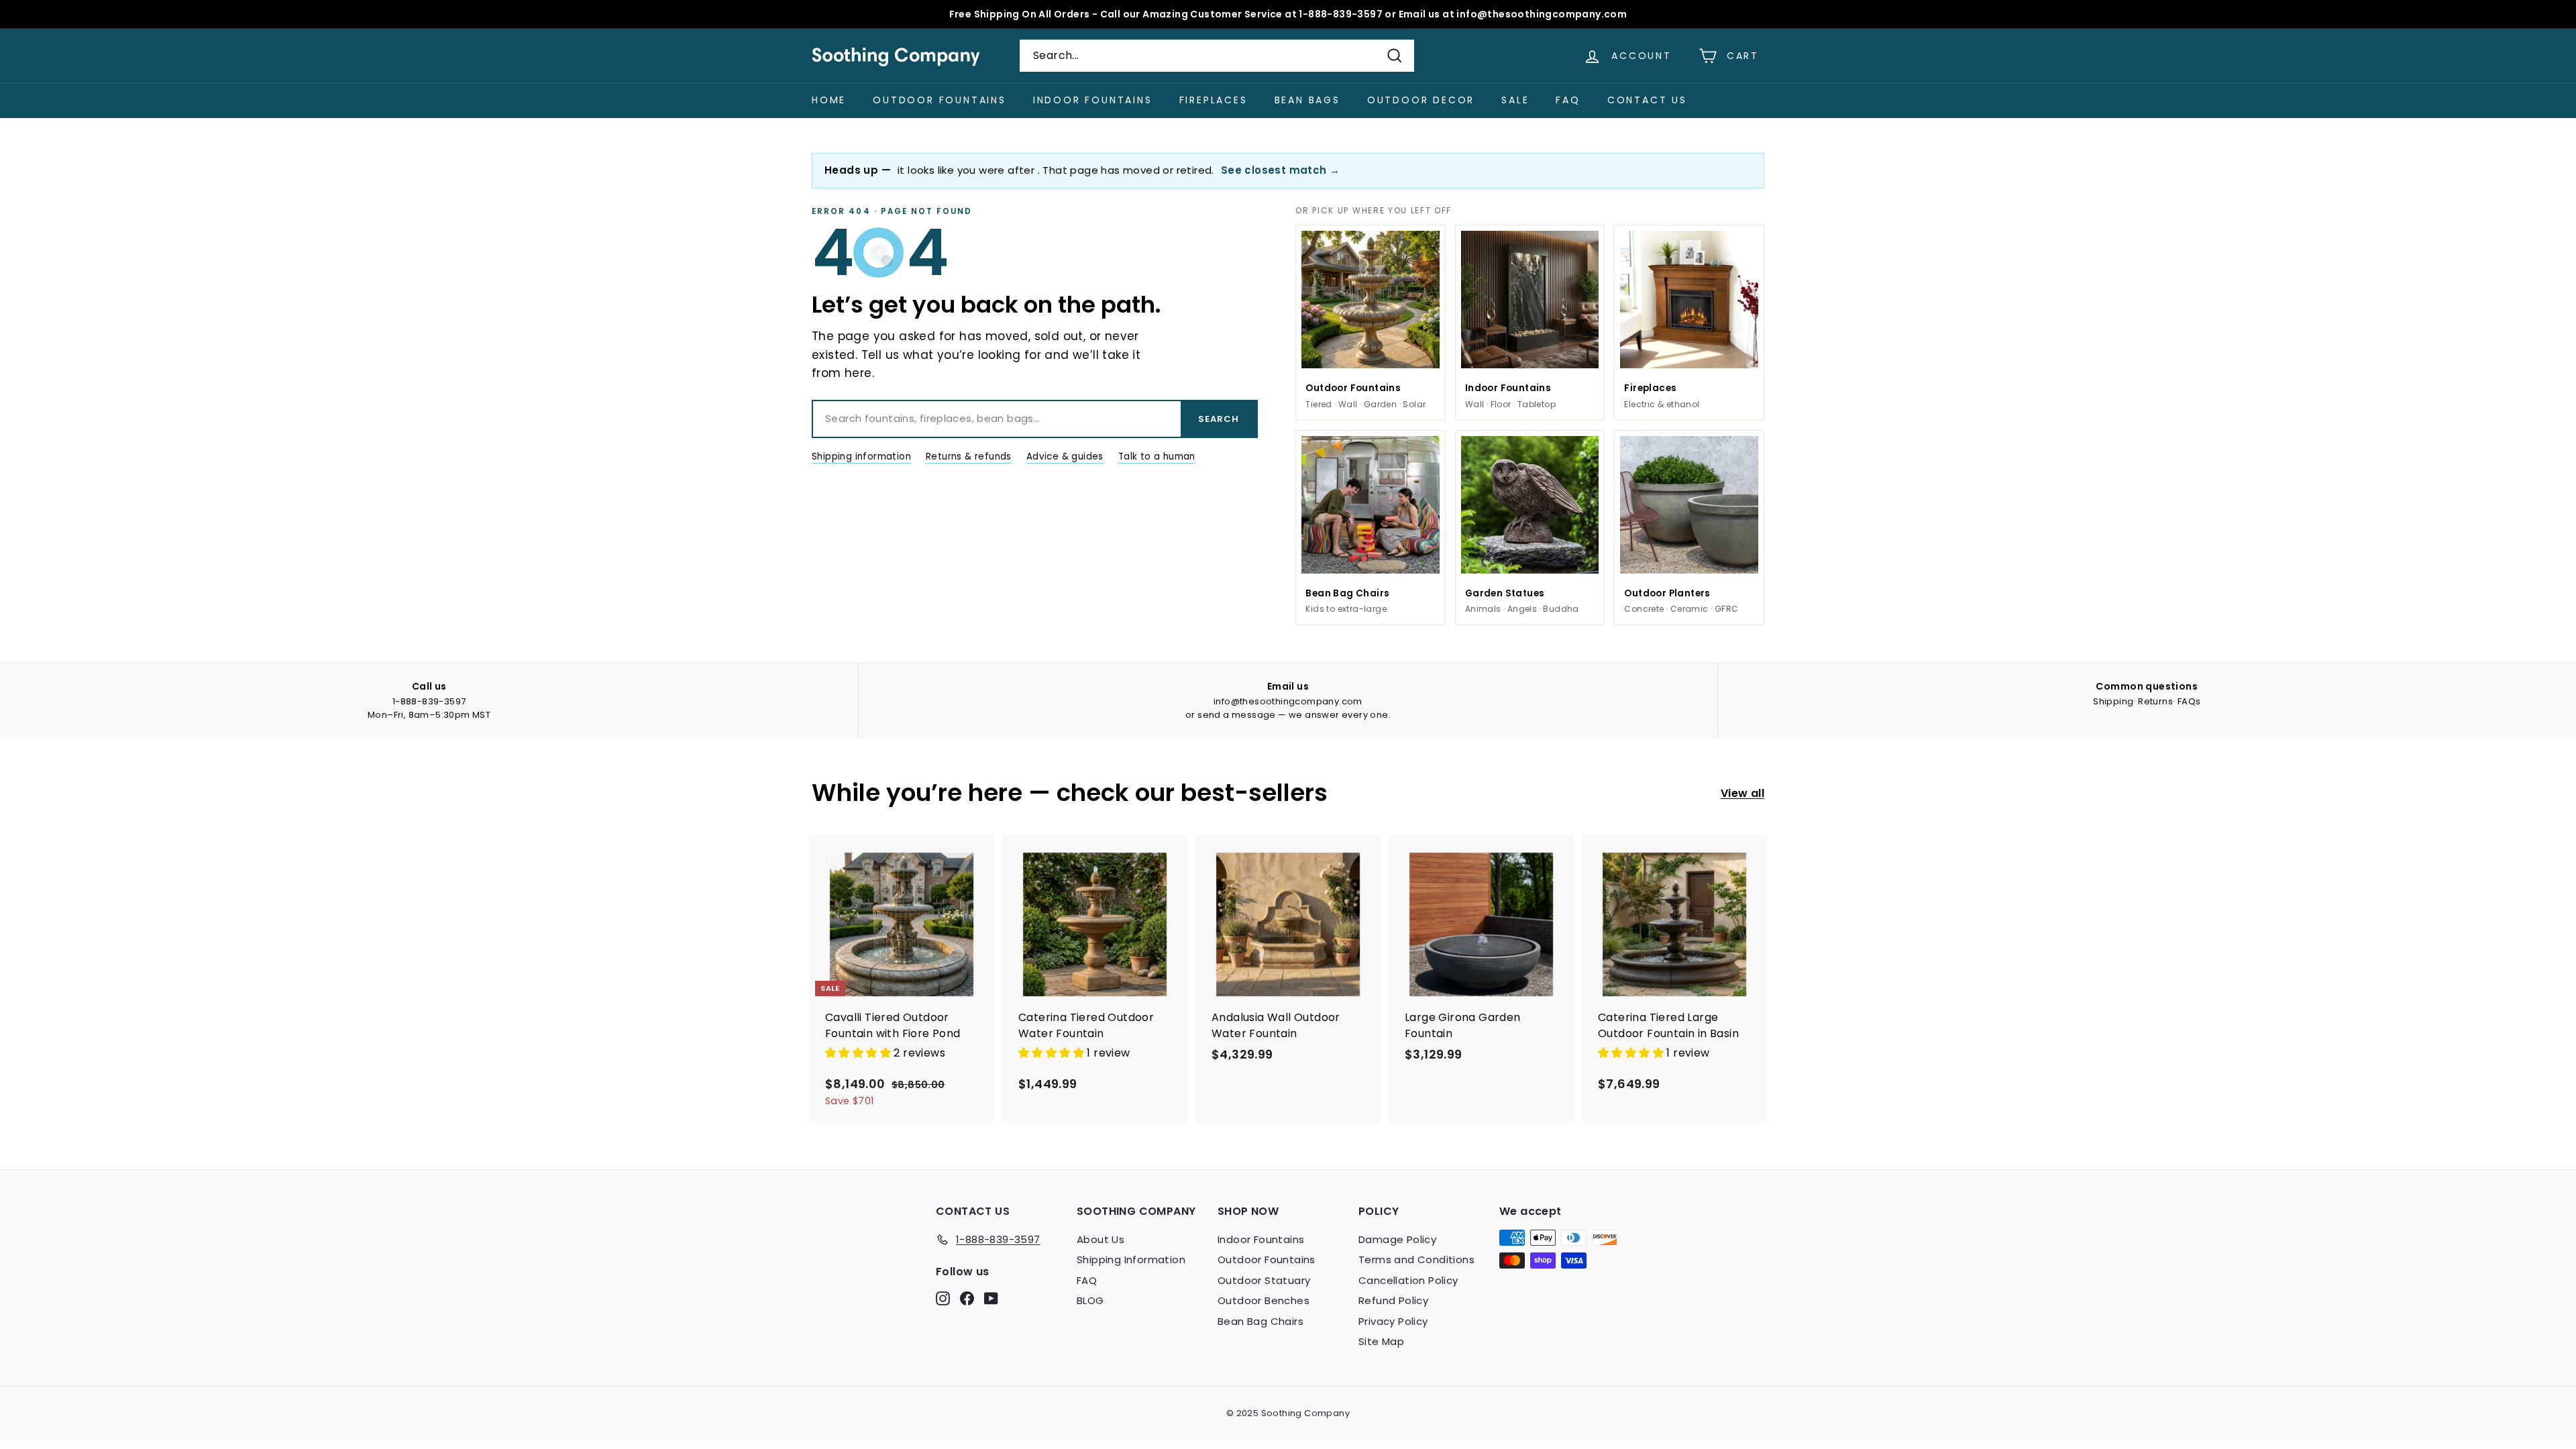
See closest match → (1281, 170)
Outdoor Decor (1421, 100)
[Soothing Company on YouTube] (991, 1298)
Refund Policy (1393, 1300)
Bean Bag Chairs (1260, 1321)
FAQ (1568, 100)
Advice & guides (1065, 457)
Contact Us (1647, 100)
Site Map (1381, 1341)
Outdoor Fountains (940, 100)
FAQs (2189, 701)
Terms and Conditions (1416, 1259)
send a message (1237, 715)
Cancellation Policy (1408, 1280)
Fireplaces (1214, 100)
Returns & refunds (969, 457)
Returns (2155, 701)
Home (829, 100)
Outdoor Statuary (1264, 1280)
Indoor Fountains (1093, 100)
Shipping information (861, 457)
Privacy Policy (1393, 1321)
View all (1742, 793)
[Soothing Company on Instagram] (943, 1298)
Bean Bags (1307, 100)
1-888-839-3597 (429, 701)
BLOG (1090, 1300)
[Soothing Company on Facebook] (967, 1298)
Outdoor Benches (1264, 1300)
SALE (1515, 100)
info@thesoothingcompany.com (1288, 701)
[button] (859, 1053)
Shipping (2113, 701)
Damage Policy (1397, 1239)
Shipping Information (1131, 1259)
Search (1219, 419)
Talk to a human (1157, 457)
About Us (1101, 1239)
